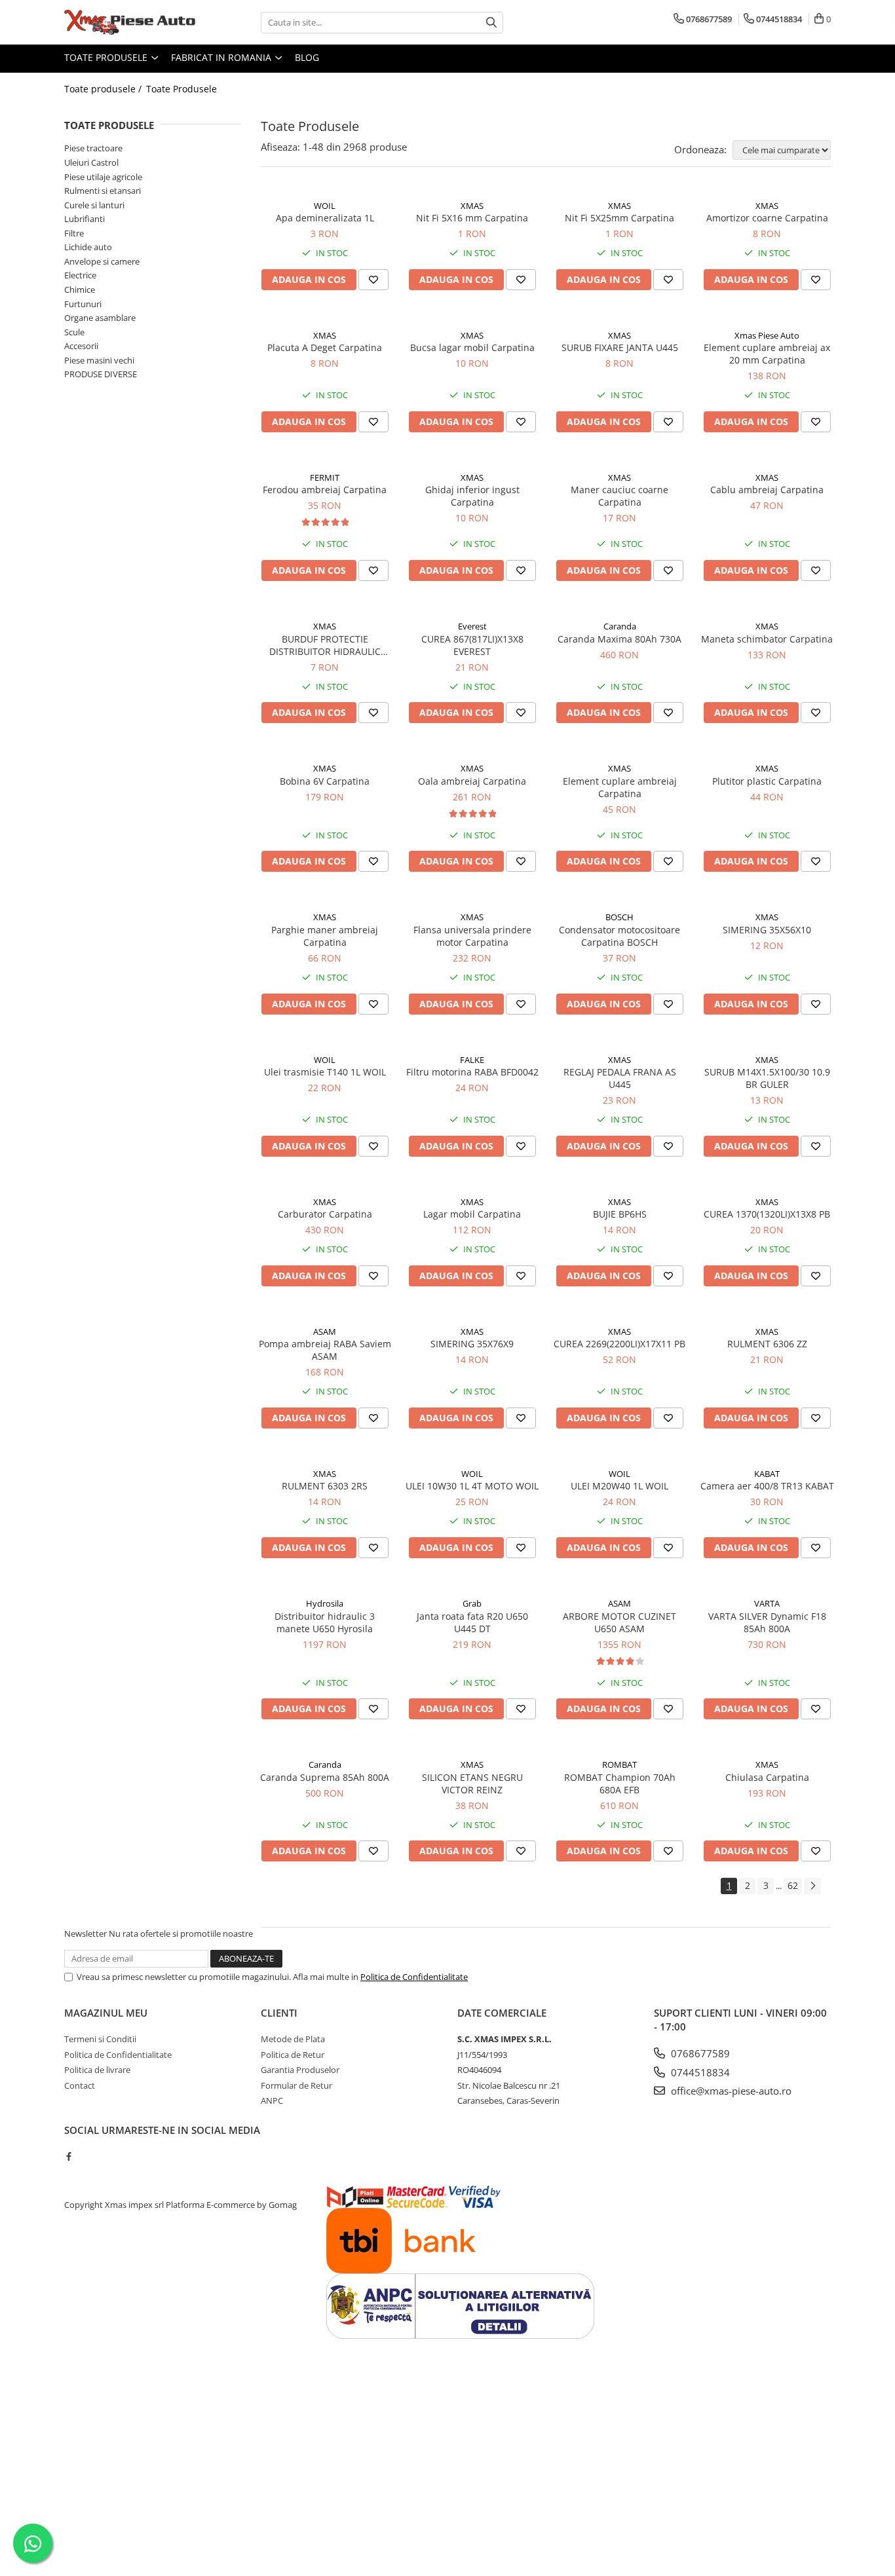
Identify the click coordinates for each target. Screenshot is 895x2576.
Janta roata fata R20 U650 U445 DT (472, 1622)
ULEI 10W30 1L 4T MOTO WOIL (472, 1486)
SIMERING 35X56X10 (767, 930)
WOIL (325, 206)
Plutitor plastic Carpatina (767, 781)
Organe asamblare (100, 318)
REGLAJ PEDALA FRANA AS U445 (620, 1078)
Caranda (620, 626)
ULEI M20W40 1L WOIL (619, 1486)
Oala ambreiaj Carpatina (472, 781)
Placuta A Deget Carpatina (325, 347)
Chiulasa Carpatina (767, 1777)
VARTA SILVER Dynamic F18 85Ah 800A (767, 1622)
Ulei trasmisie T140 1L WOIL (325, 1072)
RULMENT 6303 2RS (325, 1486)
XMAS (472, 206)
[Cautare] (491, 23)
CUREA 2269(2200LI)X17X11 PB (619, 1344)
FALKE (472, 1060)
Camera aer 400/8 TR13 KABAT (767, 1486)
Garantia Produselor (300, 2070)
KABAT (767, 1474)
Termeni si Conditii (100, 2039)
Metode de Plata (293, 2039)
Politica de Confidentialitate (414, 1977)
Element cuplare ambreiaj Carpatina (620, 787)
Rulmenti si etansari (103, 191)
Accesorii (81, 346)
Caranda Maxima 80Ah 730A (619, 639)
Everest (472, 626)
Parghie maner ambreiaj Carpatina (325, 936)
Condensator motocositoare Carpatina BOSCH (619, 936)
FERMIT (325, 477)
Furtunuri (83, 304)
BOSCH (619, 917)
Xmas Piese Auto (767, 335)
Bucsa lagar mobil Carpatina (472, 347)
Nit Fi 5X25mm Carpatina (619, 218)
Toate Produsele (107, 57)
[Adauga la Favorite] (373, 280)
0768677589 (699, 2053)
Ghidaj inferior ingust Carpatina (472, 496)
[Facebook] (68, 2156)
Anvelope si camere (102, 261)
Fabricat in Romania (222, 57)
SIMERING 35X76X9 (472, 1344)
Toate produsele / (104, 89)
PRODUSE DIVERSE (101, 374)
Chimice (80, 289)
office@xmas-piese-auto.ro (730, 2091)
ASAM (325, 1332)
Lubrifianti (85, 219)
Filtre (74, 233)
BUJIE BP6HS (620, 1214)
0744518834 (699, 2072)
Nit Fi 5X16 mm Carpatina (472, 218)
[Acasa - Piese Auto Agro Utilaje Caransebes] (130, 22)
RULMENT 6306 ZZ (767, 1344)
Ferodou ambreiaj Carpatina (325, 490)
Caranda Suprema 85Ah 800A (325, 1777)
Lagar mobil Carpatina (472, 1214)
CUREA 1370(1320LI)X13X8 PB (767, 1214)
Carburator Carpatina (325, 1214)
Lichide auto (88, 247)
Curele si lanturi (94, 205)
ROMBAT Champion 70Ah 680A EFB (620, 1783)
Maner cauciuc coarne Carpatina (619, 496)
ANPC (272, 2100)
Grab (472, 1603)
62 (793, 1885)
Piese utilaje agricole (103, 177)
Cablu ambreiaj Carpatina (767, 490)
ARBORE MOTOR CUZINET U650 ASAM (619, 1622)
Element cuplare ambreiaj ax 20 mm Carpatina (767, 354)
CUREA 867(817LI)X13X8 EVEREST (472, 645)
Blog (307, 57)
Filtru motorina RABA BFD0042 (472, 1072)
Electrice (80, 275)
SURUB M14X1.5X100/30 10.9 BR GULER (767, 1078)
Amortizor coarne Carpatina (767, 218)
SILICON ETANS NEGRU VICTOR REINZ (472, 1783)
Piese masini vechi (99, 360)
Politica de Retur (293, 2055)
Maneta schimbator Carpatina (767, 639)
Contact (80, 2085)
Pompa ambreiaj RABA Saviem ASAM (325, 1350)
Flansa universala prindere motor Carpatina (472, 936)
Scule (74, 332)
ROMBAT (619, 1764)
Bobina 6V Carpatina (325, 781)
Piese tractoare (93, 148)
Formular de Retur (296, 2085)
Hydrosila (325, 1603)
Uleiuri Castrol (91, 162)
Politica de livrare (97, 2070)
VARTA (767, 1603)
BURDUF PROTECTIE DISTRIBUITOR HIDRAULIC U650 (325, 645)
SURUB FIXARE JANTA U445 (620, 347)
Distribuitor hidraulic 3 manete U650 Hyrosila (325, 1622)
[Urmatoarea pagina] (812, 1886)
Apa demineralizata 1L (325, 218)
